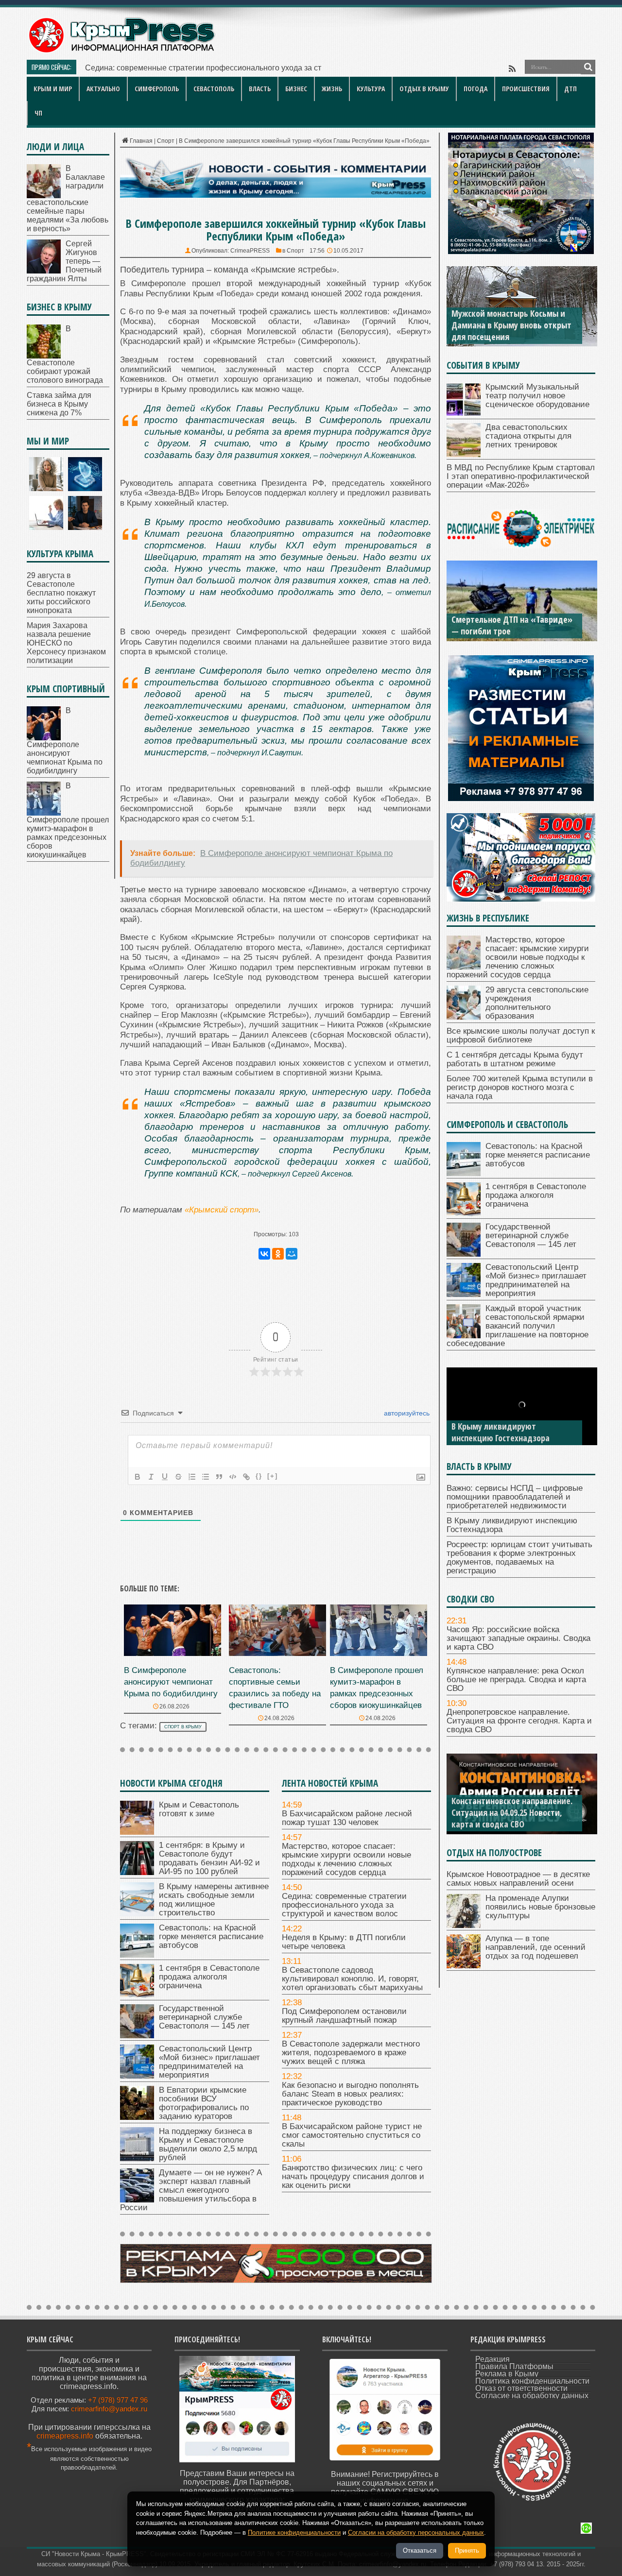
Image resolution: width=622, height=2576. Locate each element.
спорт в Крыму (183, 1727)
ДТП (570, 89)
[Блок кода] (233, 1477)
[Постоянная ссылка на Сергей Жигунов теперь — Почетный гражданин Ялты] (44, 271)
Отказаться (420, 2550)
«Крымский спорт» (222, 1210)
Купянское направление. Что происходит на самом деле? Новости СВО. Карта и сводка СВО (513, 1812)
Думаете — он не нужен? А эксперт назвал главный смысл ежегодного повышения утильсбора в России (191, 2190)
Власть (260, 89)
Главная (141, 141)
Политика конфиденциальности (532, 2381)
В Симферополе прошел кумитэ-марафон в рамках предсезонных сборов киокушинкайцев (68, 820)
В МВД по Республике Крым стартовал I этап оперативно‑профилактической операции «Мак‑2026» (521, 476)
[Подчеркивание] (165, 1477)
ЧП (38, 113)
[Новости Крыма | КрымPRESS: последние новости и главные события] (121, 51)
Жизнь (332, 89)
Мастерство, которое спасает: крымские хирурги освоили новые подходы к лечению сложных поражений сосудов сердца (346, 1859)
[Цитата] (219, 1477)
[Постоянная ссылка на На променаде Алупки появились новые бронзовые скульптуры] (464, 1925)
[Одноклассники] (278, 1254)
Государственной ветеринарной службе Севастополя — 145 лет (204, 2017)
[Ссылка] (246, 1477)
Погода (475, 89)
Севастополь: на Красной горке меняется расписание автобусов (211, 1936)
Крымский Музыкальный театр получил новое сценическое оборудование (537, 396)
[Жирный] (138, 1477)
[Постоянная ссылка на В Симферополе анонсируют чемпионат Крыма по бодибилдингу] (173, 1653)
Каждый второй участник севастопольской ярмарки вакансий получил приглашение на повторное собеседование (518, 1326)
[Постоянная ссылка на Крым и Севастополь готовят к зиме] (137, 1832)
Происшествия (526, 89)
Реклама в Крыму (507, 2374)
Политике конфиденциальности (294, 2533)
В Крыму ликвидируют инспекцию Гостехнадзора (512, 1525)
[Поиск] (588, 67)
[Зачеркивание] (178, 1477)
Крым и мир (53, 89)
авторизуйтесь (406, 1413)
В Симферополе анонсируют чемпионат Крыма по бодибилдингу (171, 1682)
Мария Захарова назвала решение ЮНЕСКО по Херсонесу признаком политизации (66, 643)
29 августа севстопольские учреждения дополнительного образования (537, 1003)
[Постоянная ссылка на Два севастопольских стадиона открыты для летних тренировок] (464, 454)
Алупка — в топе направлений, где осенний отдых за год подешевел (536, 1947)
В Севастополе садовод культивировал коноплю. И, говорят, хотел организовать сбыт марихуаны (352, 1979)
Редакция (492, 2359)
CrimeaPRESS (250, 251)
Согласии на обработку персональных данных (416, 2533)
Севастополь (214, 89)
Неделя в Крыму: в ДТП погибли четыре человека (344, 1942)
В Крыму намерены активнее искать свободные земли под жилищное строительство (214, 1900)
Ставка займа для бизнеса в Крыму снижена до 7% (59, 404)
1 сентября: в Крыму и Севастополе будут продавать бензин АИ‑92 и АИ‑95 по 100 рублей (209, 1858)
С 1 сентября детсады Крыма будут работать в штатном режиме (515, 1059)
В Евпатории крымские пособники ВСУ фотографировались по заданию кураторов (204, 2103)
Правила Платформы (514, 2366)
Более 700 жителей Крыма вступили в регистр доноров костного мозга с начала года (520, 1087)
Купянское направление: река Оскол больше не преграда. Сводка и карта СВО (516, 1680)
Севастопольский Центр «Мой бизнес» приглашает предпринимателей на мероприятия (209, 2062)
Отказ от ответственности (521, 2388)
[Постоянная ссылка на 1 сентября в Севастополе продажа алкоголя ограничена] (137, 1995)
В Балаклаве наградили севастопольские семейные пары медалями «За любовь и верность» (68, 198)
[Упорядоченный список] (192, 1477)
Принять (467, 2550)
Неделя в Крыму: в (119, 68)
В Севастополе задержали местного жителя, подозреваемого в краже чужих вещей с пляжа (351, 2053)
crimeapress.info (65, 2436)
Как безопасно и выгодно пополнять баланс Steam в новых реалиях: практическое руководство (350, 2094)
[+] (273, 1476)
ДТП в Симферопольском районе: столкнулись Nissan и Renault (513, 625)
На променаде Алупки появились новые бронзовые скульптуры (540, 1907)
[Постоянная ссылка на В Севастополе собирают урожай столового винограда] (44, 356)
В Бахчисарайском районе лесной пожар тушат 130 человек (347, 1818)
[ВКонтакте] (264, 1254)
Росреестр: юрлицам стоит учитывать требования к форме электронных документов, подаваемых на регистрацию (511, 1420)
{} (259, 1476)
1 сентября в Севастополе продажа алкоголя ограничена (209, 1977)
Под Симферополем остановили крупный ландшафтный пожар (344, 2016)
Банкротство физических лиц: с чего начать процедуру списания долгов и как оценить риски (353, 2176)
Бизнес (296, 89)
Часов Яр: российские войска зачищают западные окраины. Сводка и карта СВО (518, 1638)
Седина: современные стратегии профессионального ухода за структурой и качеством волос (344, 1905)
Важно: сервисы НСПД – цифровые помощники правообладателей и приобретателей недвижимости (515, 1497)
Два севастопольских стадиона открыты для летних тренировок (528, 436)
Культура (371, 89)
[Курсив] (151, 1477)
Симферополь (157, 89)
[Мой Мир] (292, 1254)
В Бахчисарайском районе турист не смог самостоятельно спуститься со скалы (352, 2135)
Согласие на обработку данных (532, 2396)
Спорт (166, 141)
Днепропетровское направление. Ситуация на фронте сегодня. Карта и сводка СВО (519, 1721)
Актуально (103, 89)
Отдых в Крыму (424, 89)
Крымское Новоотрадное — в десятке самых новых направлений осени (518, 1879)
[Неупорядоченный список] (206, 1477)
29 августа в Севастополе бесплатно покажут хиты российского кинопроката (61, 593)
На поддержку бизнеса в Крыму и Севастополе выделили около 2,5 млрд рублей (208, 2144)
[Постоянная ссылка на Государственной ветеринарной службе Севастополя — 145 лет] (137, 2036)
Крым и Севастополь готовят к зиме (199, 1809)
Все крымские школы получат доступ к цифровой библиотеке (521, 1035)
